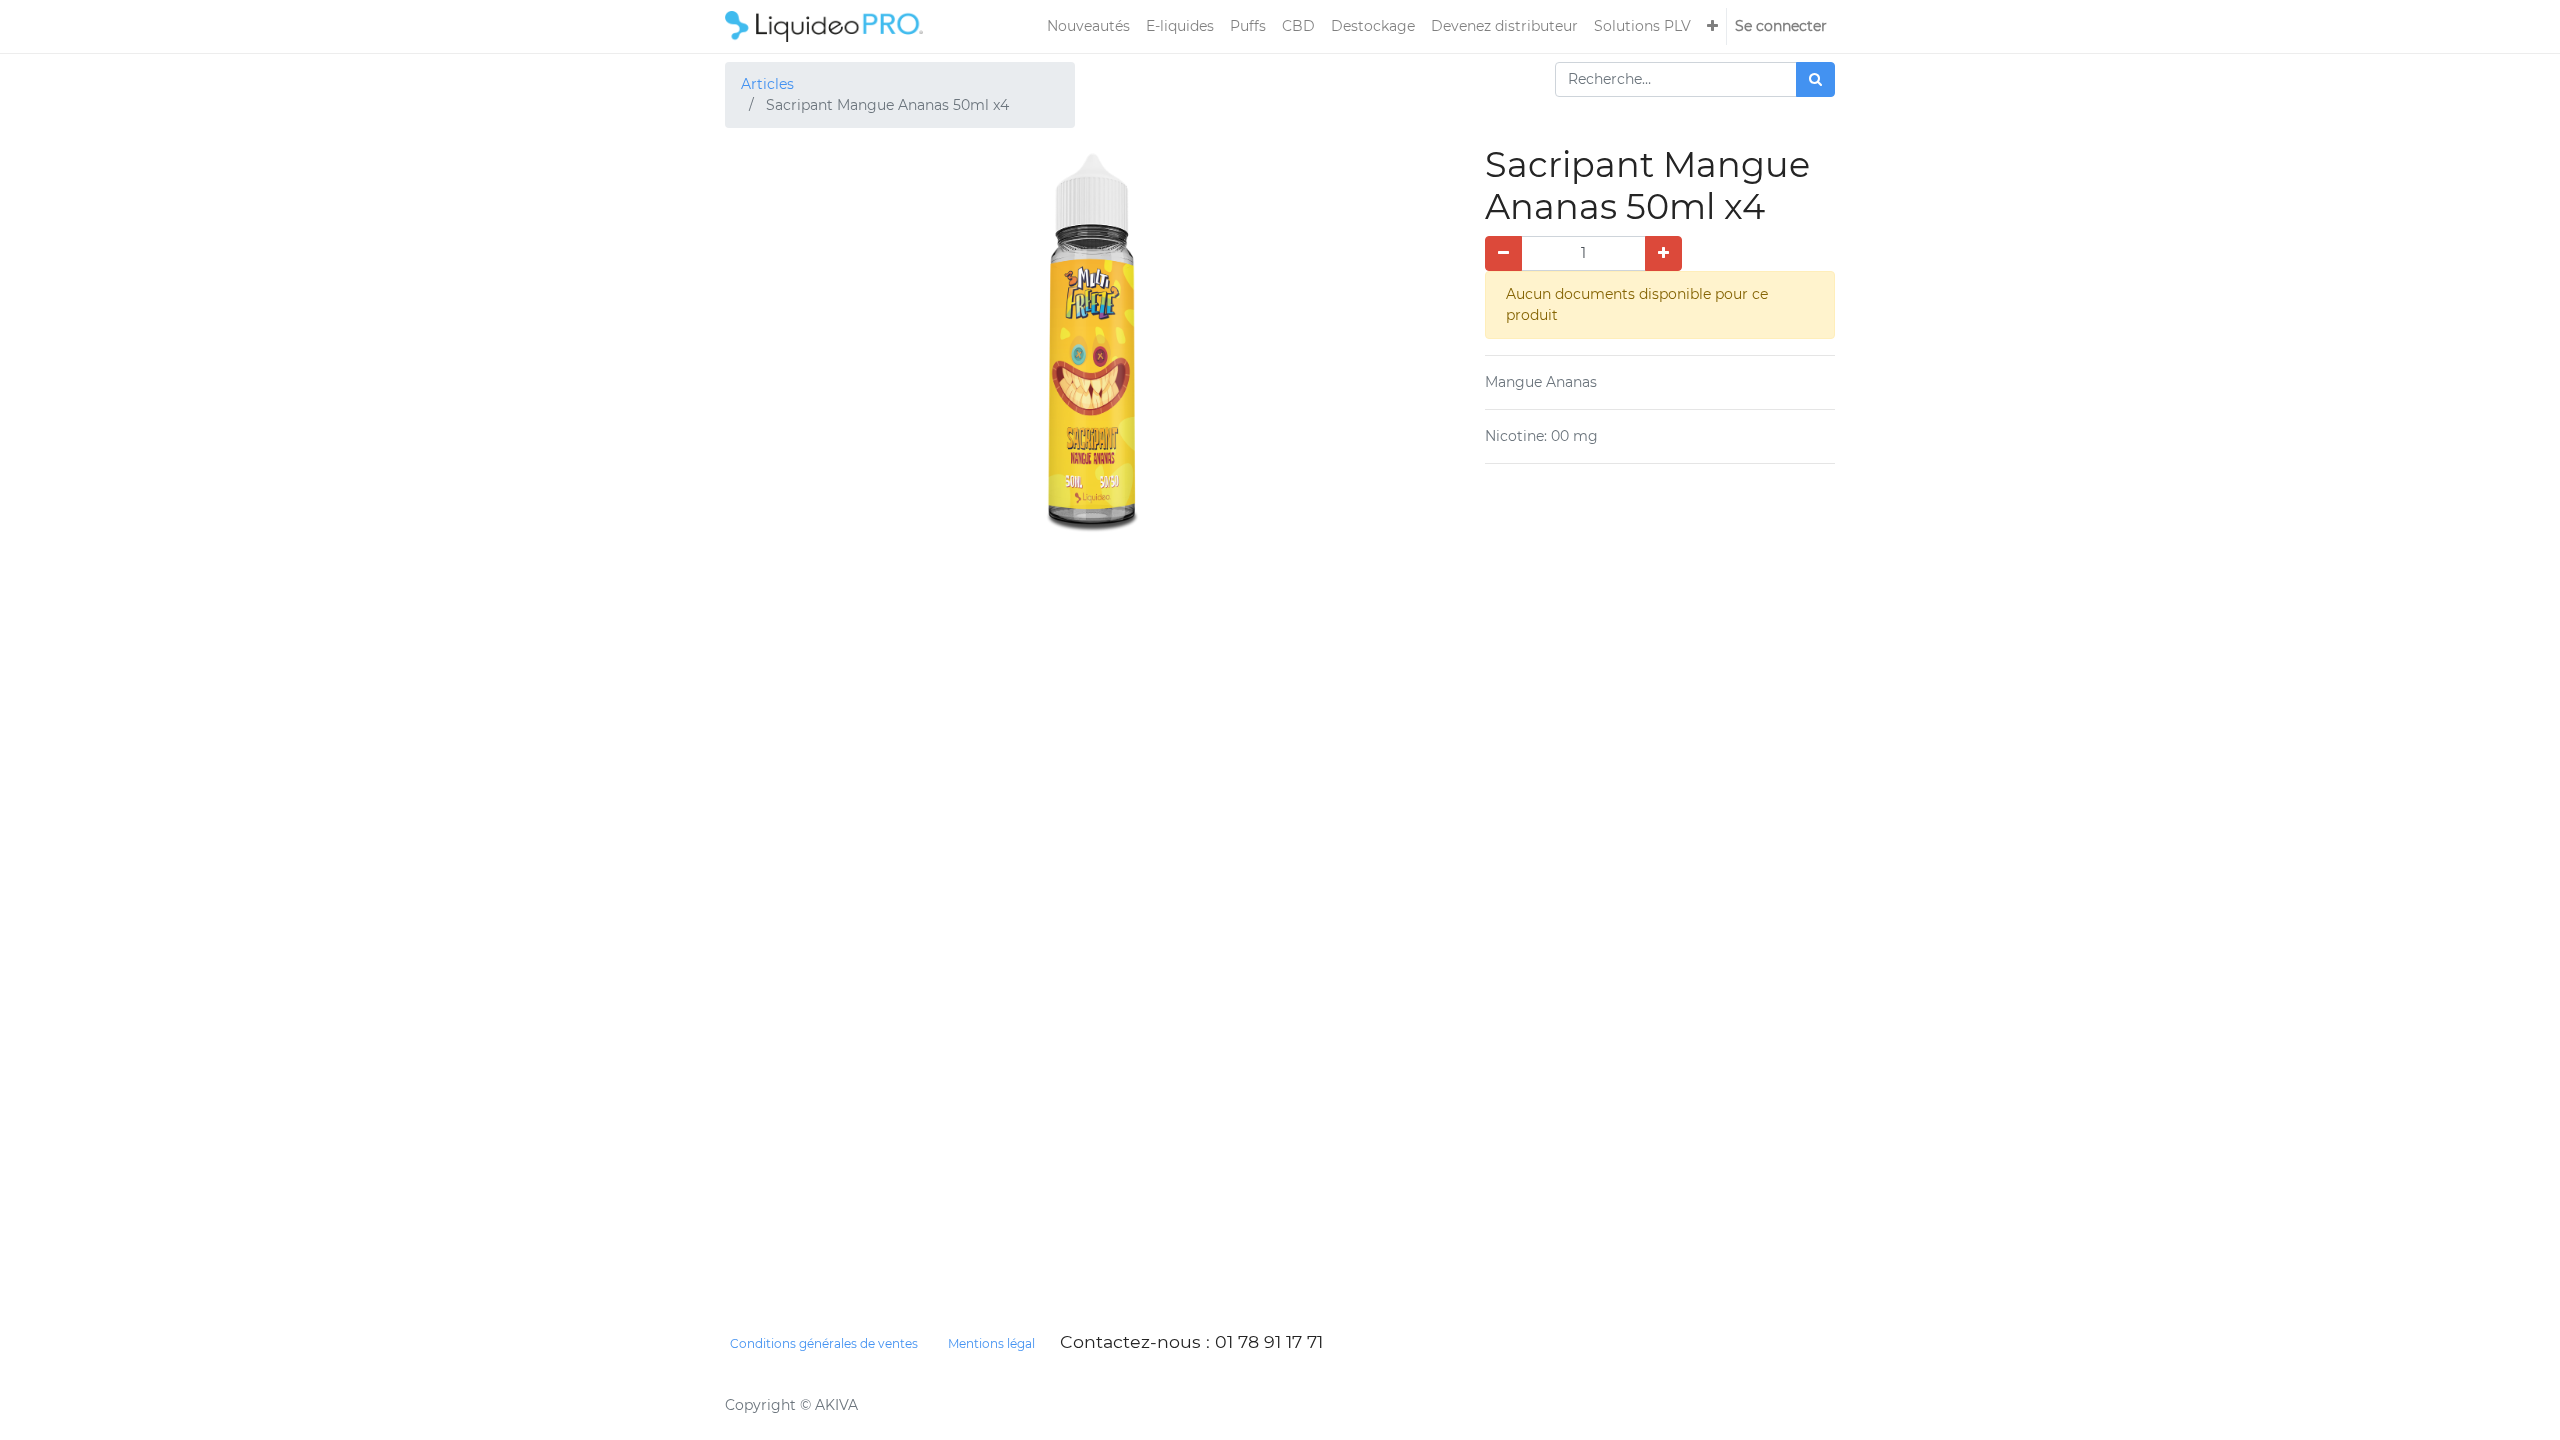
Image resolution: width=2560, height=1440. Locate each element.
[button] (1712, 26)
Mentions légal (991, 1343)
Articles (767, 84)
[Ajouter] (1663, 253)
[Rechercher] (1815, 79)
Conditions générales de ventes (824, 1343)
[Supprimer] (1503, 253)
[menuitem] (1088, 26)
